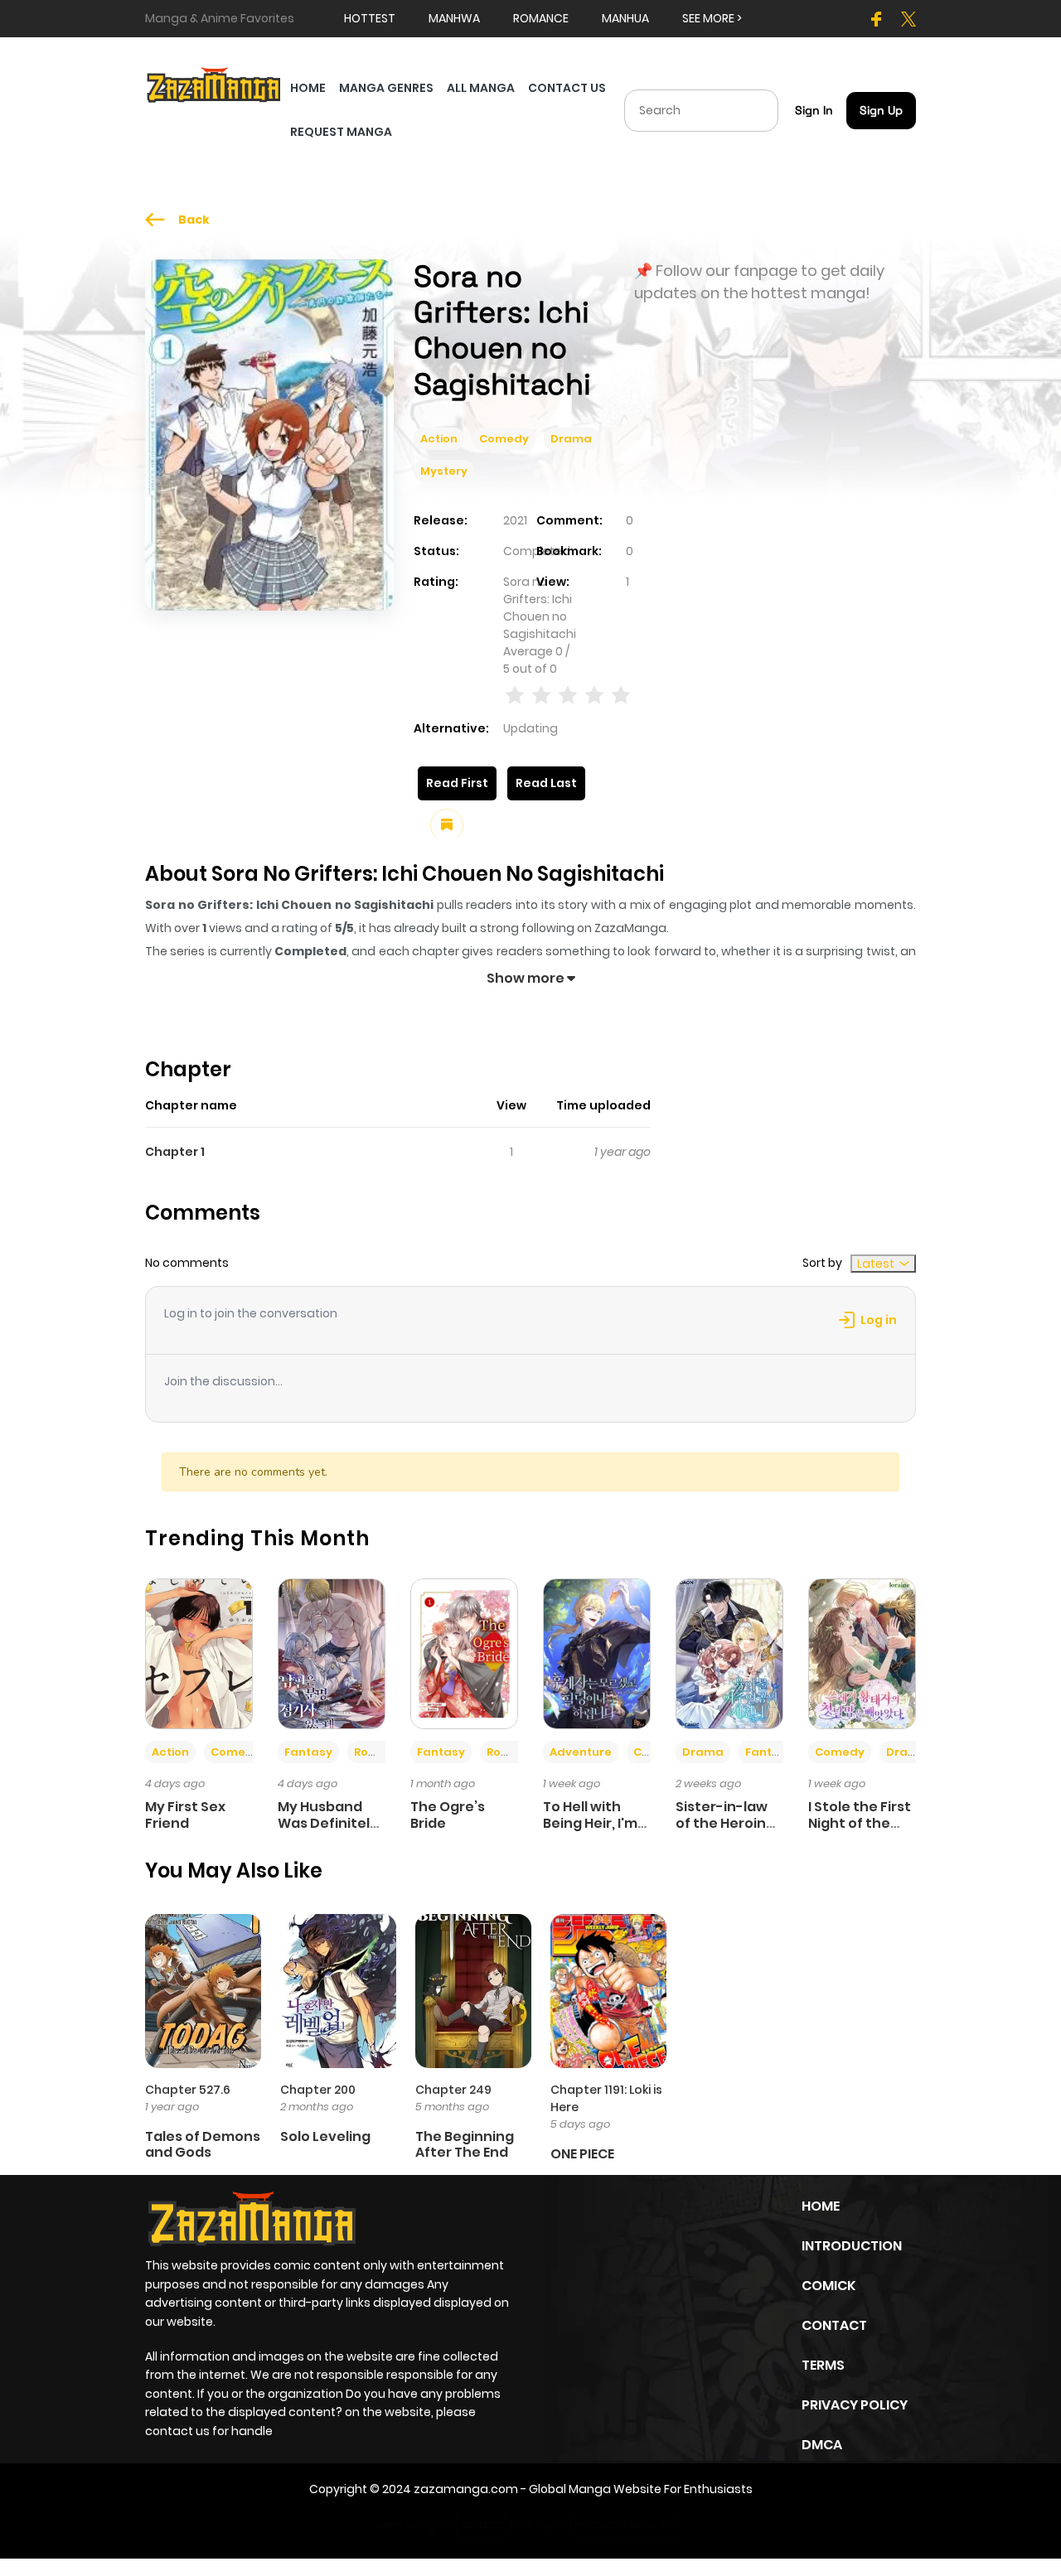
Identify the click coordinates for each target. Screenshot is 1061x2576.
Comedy (504, 439)
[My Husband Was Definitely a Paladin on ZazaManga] (332, 1653)
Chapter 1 (175, 1152)
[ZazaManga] (214, 84)
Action (439, 439)
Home (821, 2206)
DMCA (822, 2445)
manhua (625, 18)
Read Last (546, 783)
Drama (571, 439)
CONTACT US (567, 88)
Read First (457, 783)
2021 (515, 520)
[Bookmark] (447, 825)
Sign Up (881, 110)
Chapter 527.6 (188, 2090)
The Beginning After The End (465, 2144)
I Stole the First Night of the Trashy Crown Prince (860, 1831)
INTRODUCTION (852, 2246)
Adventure (581, 1752)
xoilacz (481, 2525)
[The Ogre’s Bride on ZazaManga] (464, 1653)
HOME (308, 88)
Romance (382, 1752)
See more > (712, 18)
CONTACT (834, 2325)
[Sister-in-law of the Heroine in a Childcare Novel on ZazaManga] (729, 1653)
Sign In (814, 110)
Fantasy (308, 1752)
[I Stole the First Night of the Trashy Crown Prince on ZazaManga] (862, 1653)
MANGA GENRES (386, 88)
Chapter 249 (453, 2090)
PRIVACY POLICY (855, 2405)
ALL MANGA (481, 88)
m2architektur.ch (625, 2525)
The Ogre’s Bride (448, 1815)
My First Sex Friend (185, 1815)
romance (541, 18)
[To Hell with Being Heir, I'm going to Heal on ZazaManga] (597, 1653)
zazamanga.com (466, 2489)
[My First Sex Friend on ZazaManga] (199, 1653)
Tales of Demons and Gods (203, 2144)
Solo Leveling (325, 2136)
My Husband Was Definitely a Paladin (328, 1822)
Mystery (444, 471)
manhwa (454, 18)
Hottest (370, 18)
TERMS (823, 2365)
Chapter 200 (318, 2090)
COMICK (828, 2286)
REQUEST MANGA (341, 132)
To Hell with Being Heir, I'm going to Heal (590, 1822)
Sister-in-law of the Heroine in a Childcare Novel (725, 1831)
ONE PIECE (582, 2154)
